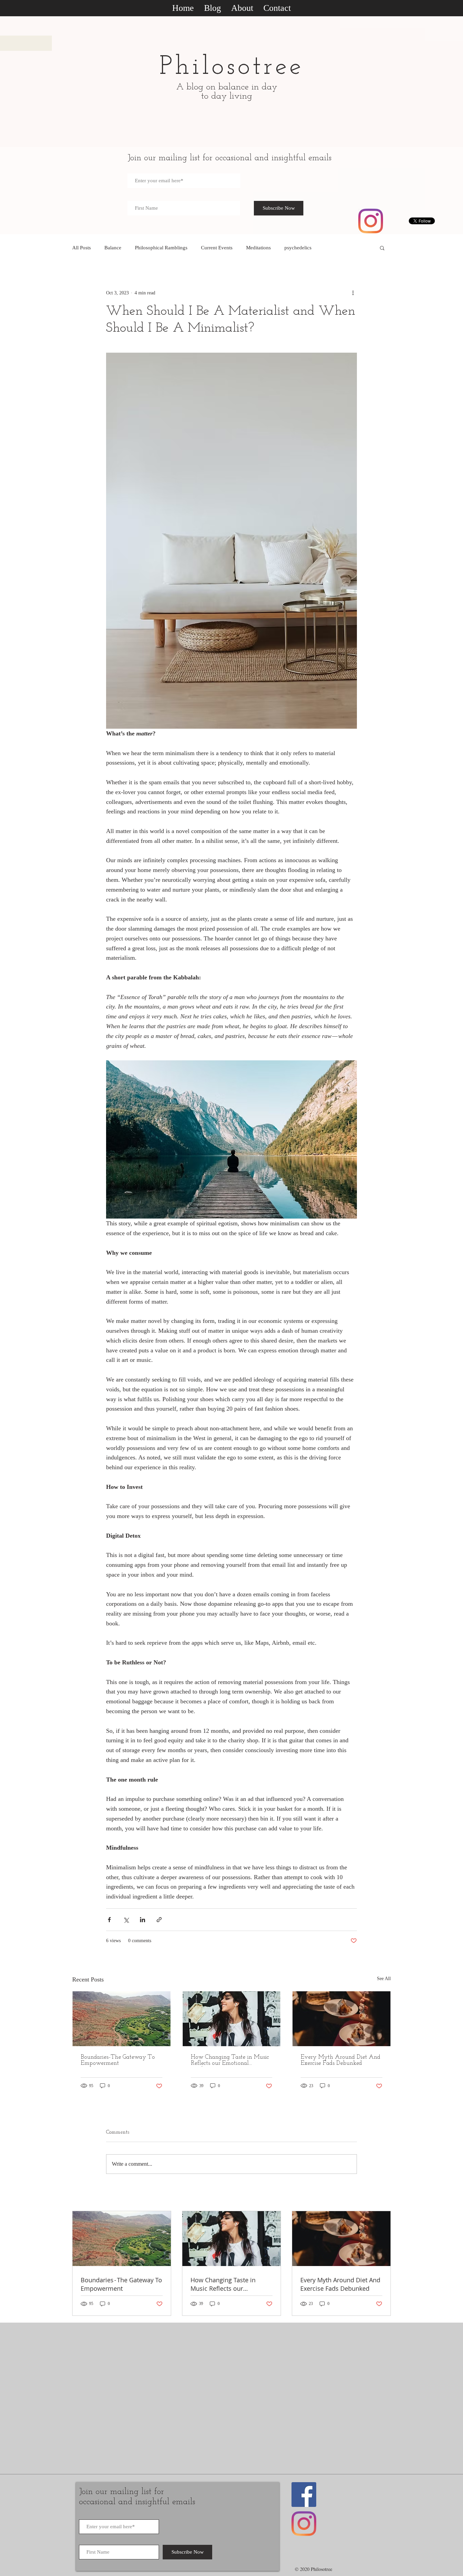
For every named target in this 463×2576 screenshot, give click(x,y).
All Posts (82, 248)
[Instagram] (371, 221)
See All (384, 1979)
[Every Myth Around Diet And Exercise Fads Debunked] (341, 2019)
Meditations (258, 248)
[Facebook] (304, 2495)
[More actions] (353, 293)
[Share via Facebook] (109, 1920)
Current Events (217, 248)
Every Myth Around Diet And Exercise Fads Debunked (340, 2060)
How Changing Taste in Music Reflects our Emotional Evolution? (230, 2060)
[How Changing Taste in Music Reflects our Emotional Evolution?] (232, 2019)
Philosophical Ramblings (161, 248)
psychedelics (298, 248)
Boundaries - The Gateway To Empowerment (118, 2060)
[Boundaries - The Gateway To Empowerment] (122, 2019)
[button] (382, 248)
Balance (113, 248)
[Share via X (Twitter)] (126, 1920)
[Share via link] (159, 1920)
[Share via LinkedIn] (143, 1920)
